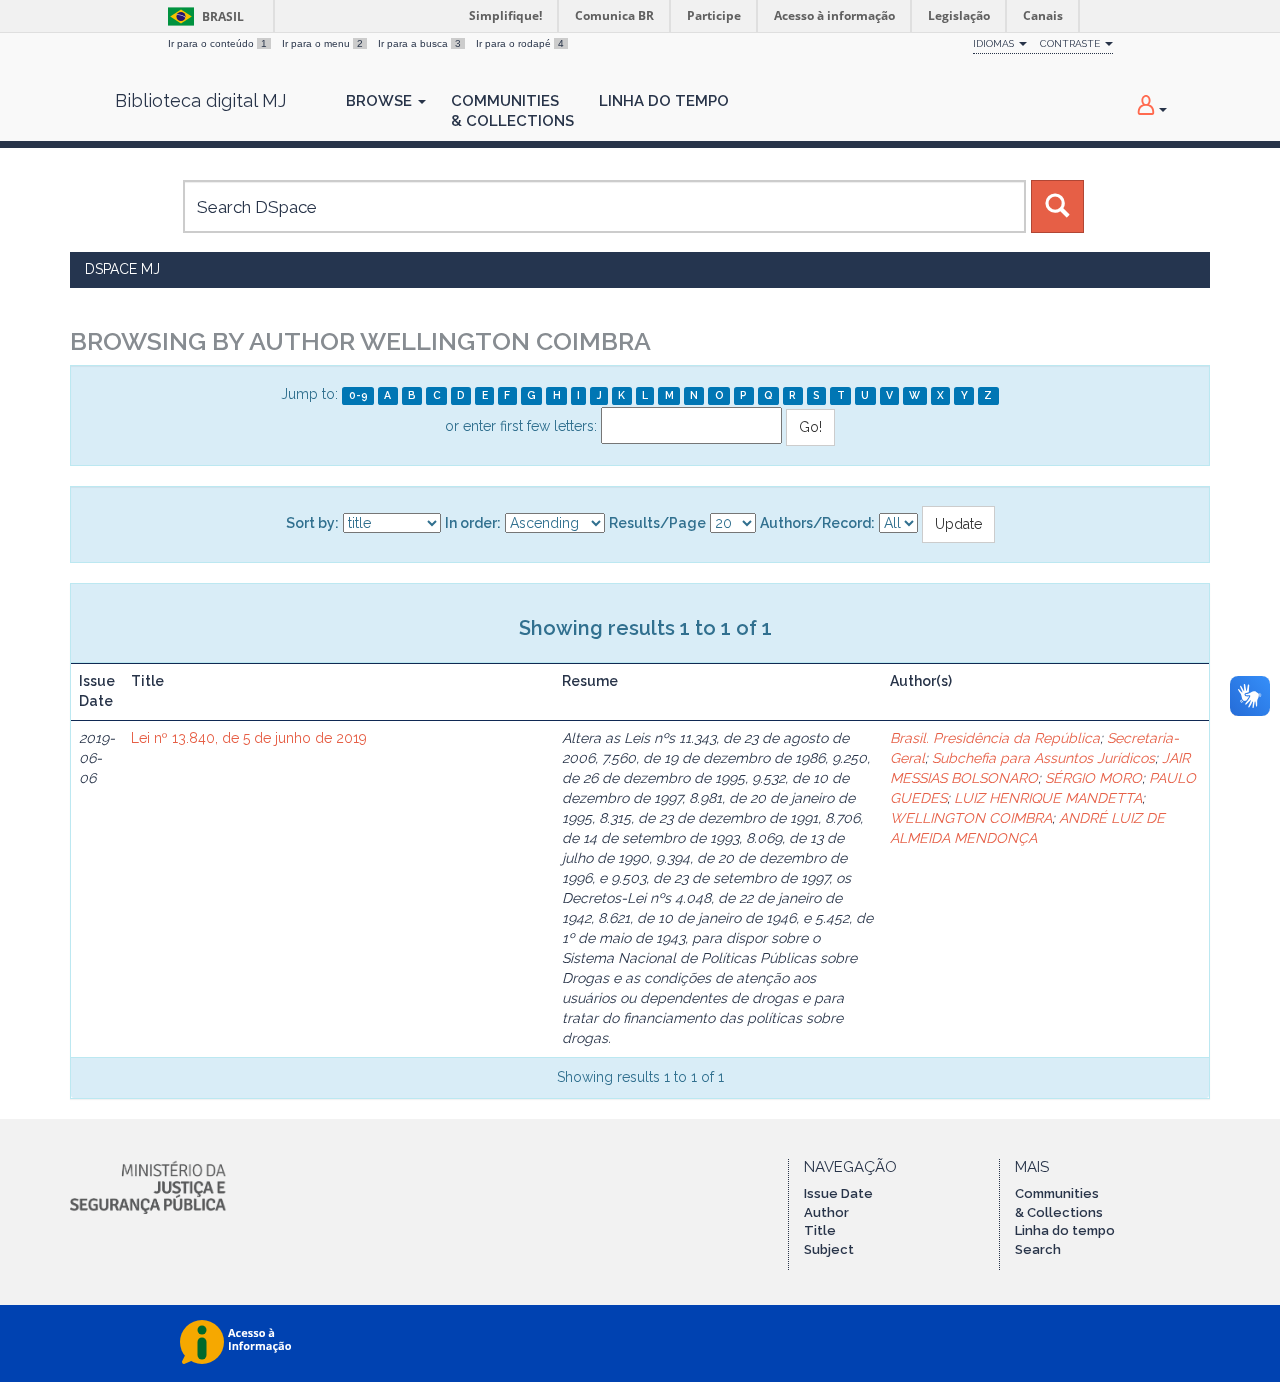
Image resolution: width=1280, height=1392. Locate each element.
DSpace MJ (122, 269)
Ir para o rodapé (520, 43)
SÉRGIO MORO (1093, 778)
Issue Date (838, 1193)
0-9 (358, 395)
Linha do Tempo (664, 101)
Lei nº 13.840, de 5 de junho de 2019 (249, 738)
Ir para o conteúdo (217, 43)
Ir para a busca (419, 43)
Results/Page (657, 523)
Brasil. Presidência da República (995, 738)
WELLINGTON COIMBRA (971, 818)
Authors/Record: (817, 523)
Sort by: (312, 523)
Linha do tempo (1065, 1230)
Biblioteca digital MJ (200, 101)
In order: (473, 523)
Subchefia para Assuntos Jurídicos (1043, 758)
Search (1038, 1249)
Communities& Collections (512, 111)
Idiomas (995, 43)
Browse (381, 101)
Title (820, 1230)
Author (826, 1212)
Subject (829, 1249)
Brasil (202, 16)
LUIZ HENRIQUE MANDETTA (1048, 798)
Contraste (1071, 43)
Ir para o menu (322, 43)
